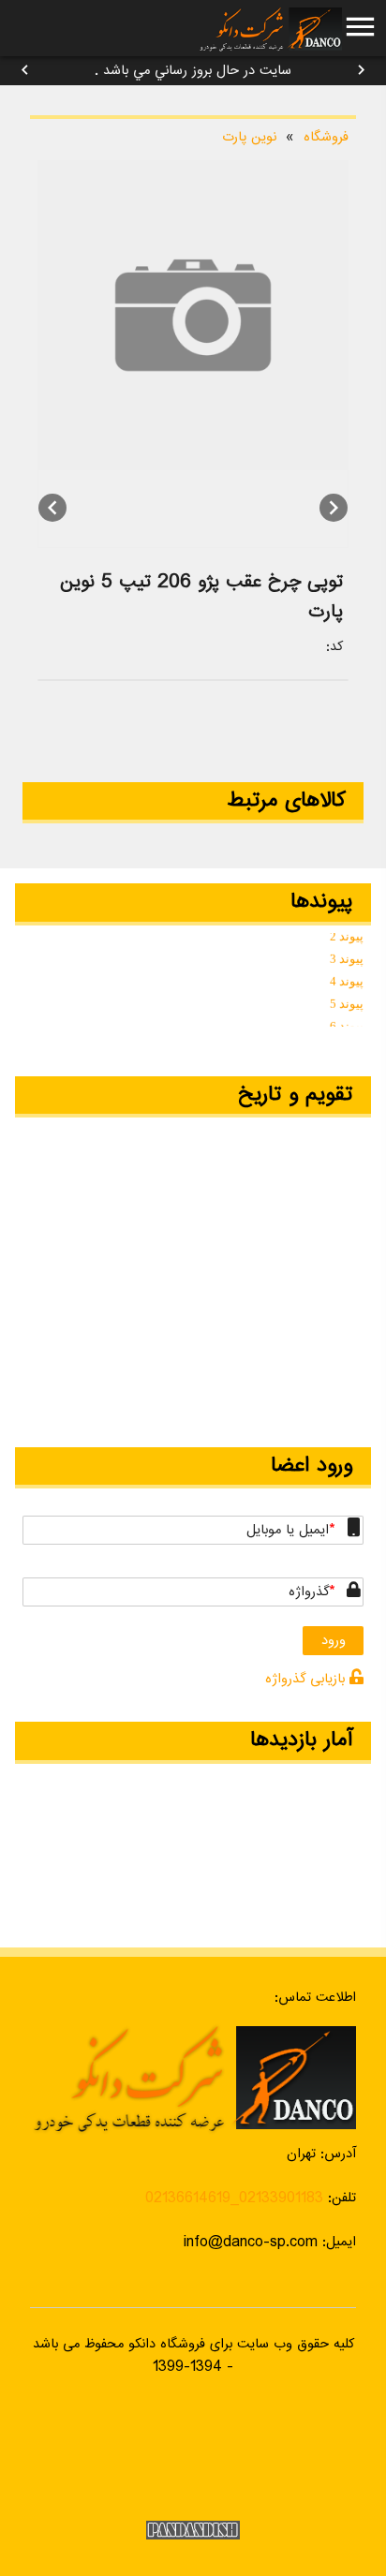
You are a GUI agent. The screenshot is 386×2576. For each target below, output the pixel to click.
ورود (334, 1641)
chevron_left (25, 70)
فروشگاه (326, 137)
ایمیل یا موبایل (288, 1530)
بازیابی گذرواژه (307, 1679)
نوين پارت (249, 137)
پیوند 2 (347, 933)
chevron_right (361, 70)
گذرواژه (309, 1592)
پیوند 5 (347, 1001)
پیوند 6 (347, 1023)
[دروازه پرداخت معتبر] (193, 2452)
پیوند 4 (347, 978)
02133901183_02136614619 (234, 2198)
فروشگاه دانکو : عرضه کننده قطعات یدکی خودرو (270, 28)
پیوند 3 (347, 956)
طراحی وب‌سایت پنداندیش (193, 2530)
